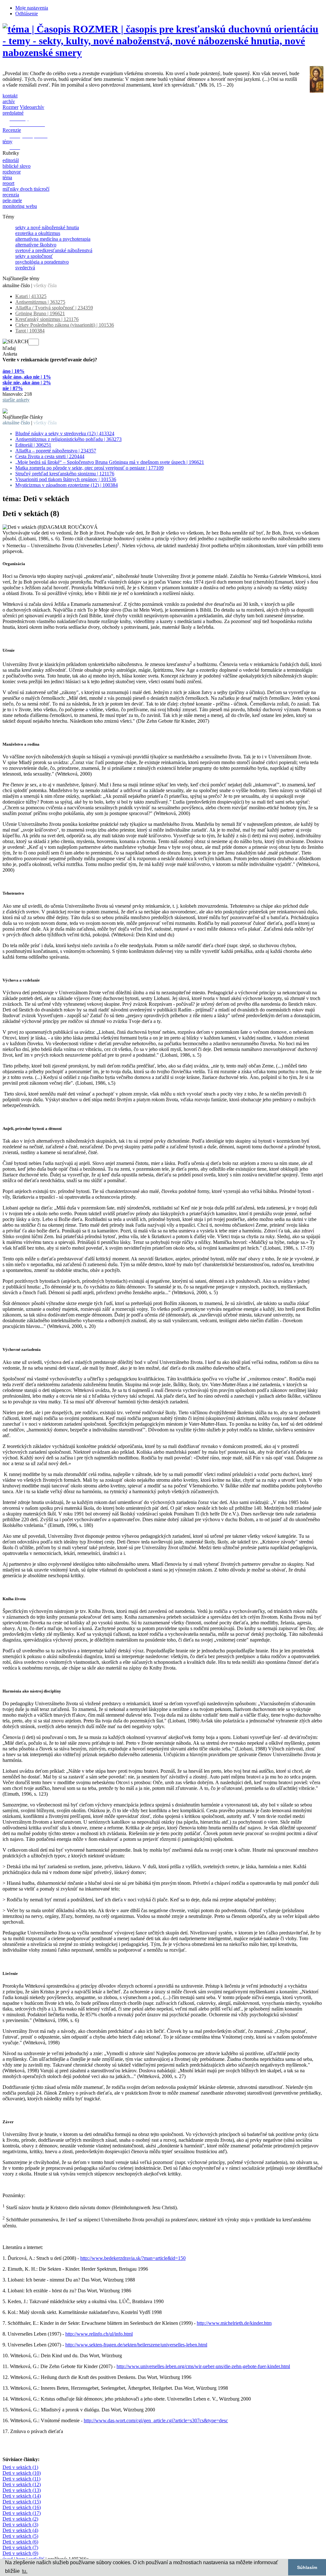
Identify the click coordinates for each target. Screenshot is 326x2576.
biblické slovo (17, 166)
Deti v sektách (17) (22, 2513)
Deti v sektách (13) (22, 2490)
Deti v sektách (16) (22, 2507)
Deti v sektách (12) (22, 2484)
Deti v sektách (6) (20, 2542)
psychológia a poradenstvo (42, 262)
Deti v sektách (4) (20, 2530)
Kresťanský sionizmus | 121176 (47, 319)
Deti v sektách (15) (22, 2502)
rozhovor (12, 172)
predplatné (13, 113)
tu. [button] (25, 2571)
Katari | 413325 (31, 296)
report (8, 183)
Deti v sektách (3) (20, 2525)
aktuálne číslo (16, 285)
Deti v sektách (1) (20, 2467)
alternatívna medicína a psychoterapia (53, 239)
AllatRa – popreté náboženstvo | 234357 (56, 451)
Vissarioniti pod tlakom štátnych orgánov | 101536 (66, 479)
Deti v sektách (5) (20, 2536)
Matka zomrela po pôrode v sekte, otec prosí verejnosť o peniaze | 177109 (89, 468)
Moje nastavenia (32, 8)
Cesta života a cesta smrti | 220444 (50, 456)
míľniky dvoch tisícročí (26, 189)
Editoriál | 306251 (33, 445)
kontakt (10, 96)
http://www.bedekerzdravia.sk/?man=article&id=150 (133, 2258)
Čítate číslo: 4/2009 (22, 405)
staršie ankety (16, 400)
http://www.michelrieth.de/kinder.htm (234, 2323)
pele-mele (12, 200)
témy (7, 142)
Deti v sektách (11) (21, 2479)
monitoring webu (20, 206)
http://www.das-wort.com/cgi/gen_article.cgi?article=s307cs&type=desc (156, 2420)
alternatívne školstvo (36, 245)
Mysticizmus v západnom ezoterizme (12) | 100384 (67, 485)
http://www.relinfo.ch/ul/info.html (99, 2334)
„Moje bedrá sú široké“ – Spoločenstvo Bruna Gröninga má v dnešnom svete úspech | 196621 (110, 462)
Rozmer (11, 107)
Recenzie (12, 130)
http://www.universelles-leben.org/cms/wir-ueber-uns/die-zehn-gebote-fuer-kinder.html (203, 2366)
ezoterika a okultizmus (38, 233)
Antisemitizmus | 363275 (40, 302)
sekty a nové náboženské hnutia (47, 227)
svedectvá (25, 268)
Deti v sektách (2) (20, 2519)
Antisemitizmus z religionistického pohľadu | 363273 (68, 439)
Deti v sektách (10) (22, 2473)
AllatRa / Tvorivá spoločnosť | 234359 (54, 308)
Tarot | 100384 (30, 331)
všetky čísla (45, 285)
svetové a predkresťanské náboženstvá (54, 250)
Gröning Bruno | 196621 (40, 313)
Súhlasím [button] (307, 2567)
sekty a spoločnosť (34, 256)
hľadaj (9, 348)
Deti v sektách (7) (20, 2548)
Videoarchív (32, 107)
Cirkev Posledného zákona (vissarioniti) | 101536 (65, 325)
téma (7, 177)
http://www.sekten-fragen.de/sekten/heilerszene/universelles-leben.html (136, 2345)
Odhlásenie (27, 14)
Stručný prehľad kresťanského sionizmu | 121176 (65, 474)
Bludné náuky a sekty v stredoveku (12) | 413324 (65, 433)
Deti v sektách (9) (20, 2553)
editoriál (11, 160)
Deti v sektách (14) (22, 2496)
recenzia (11, 195)
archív (9, 101)
